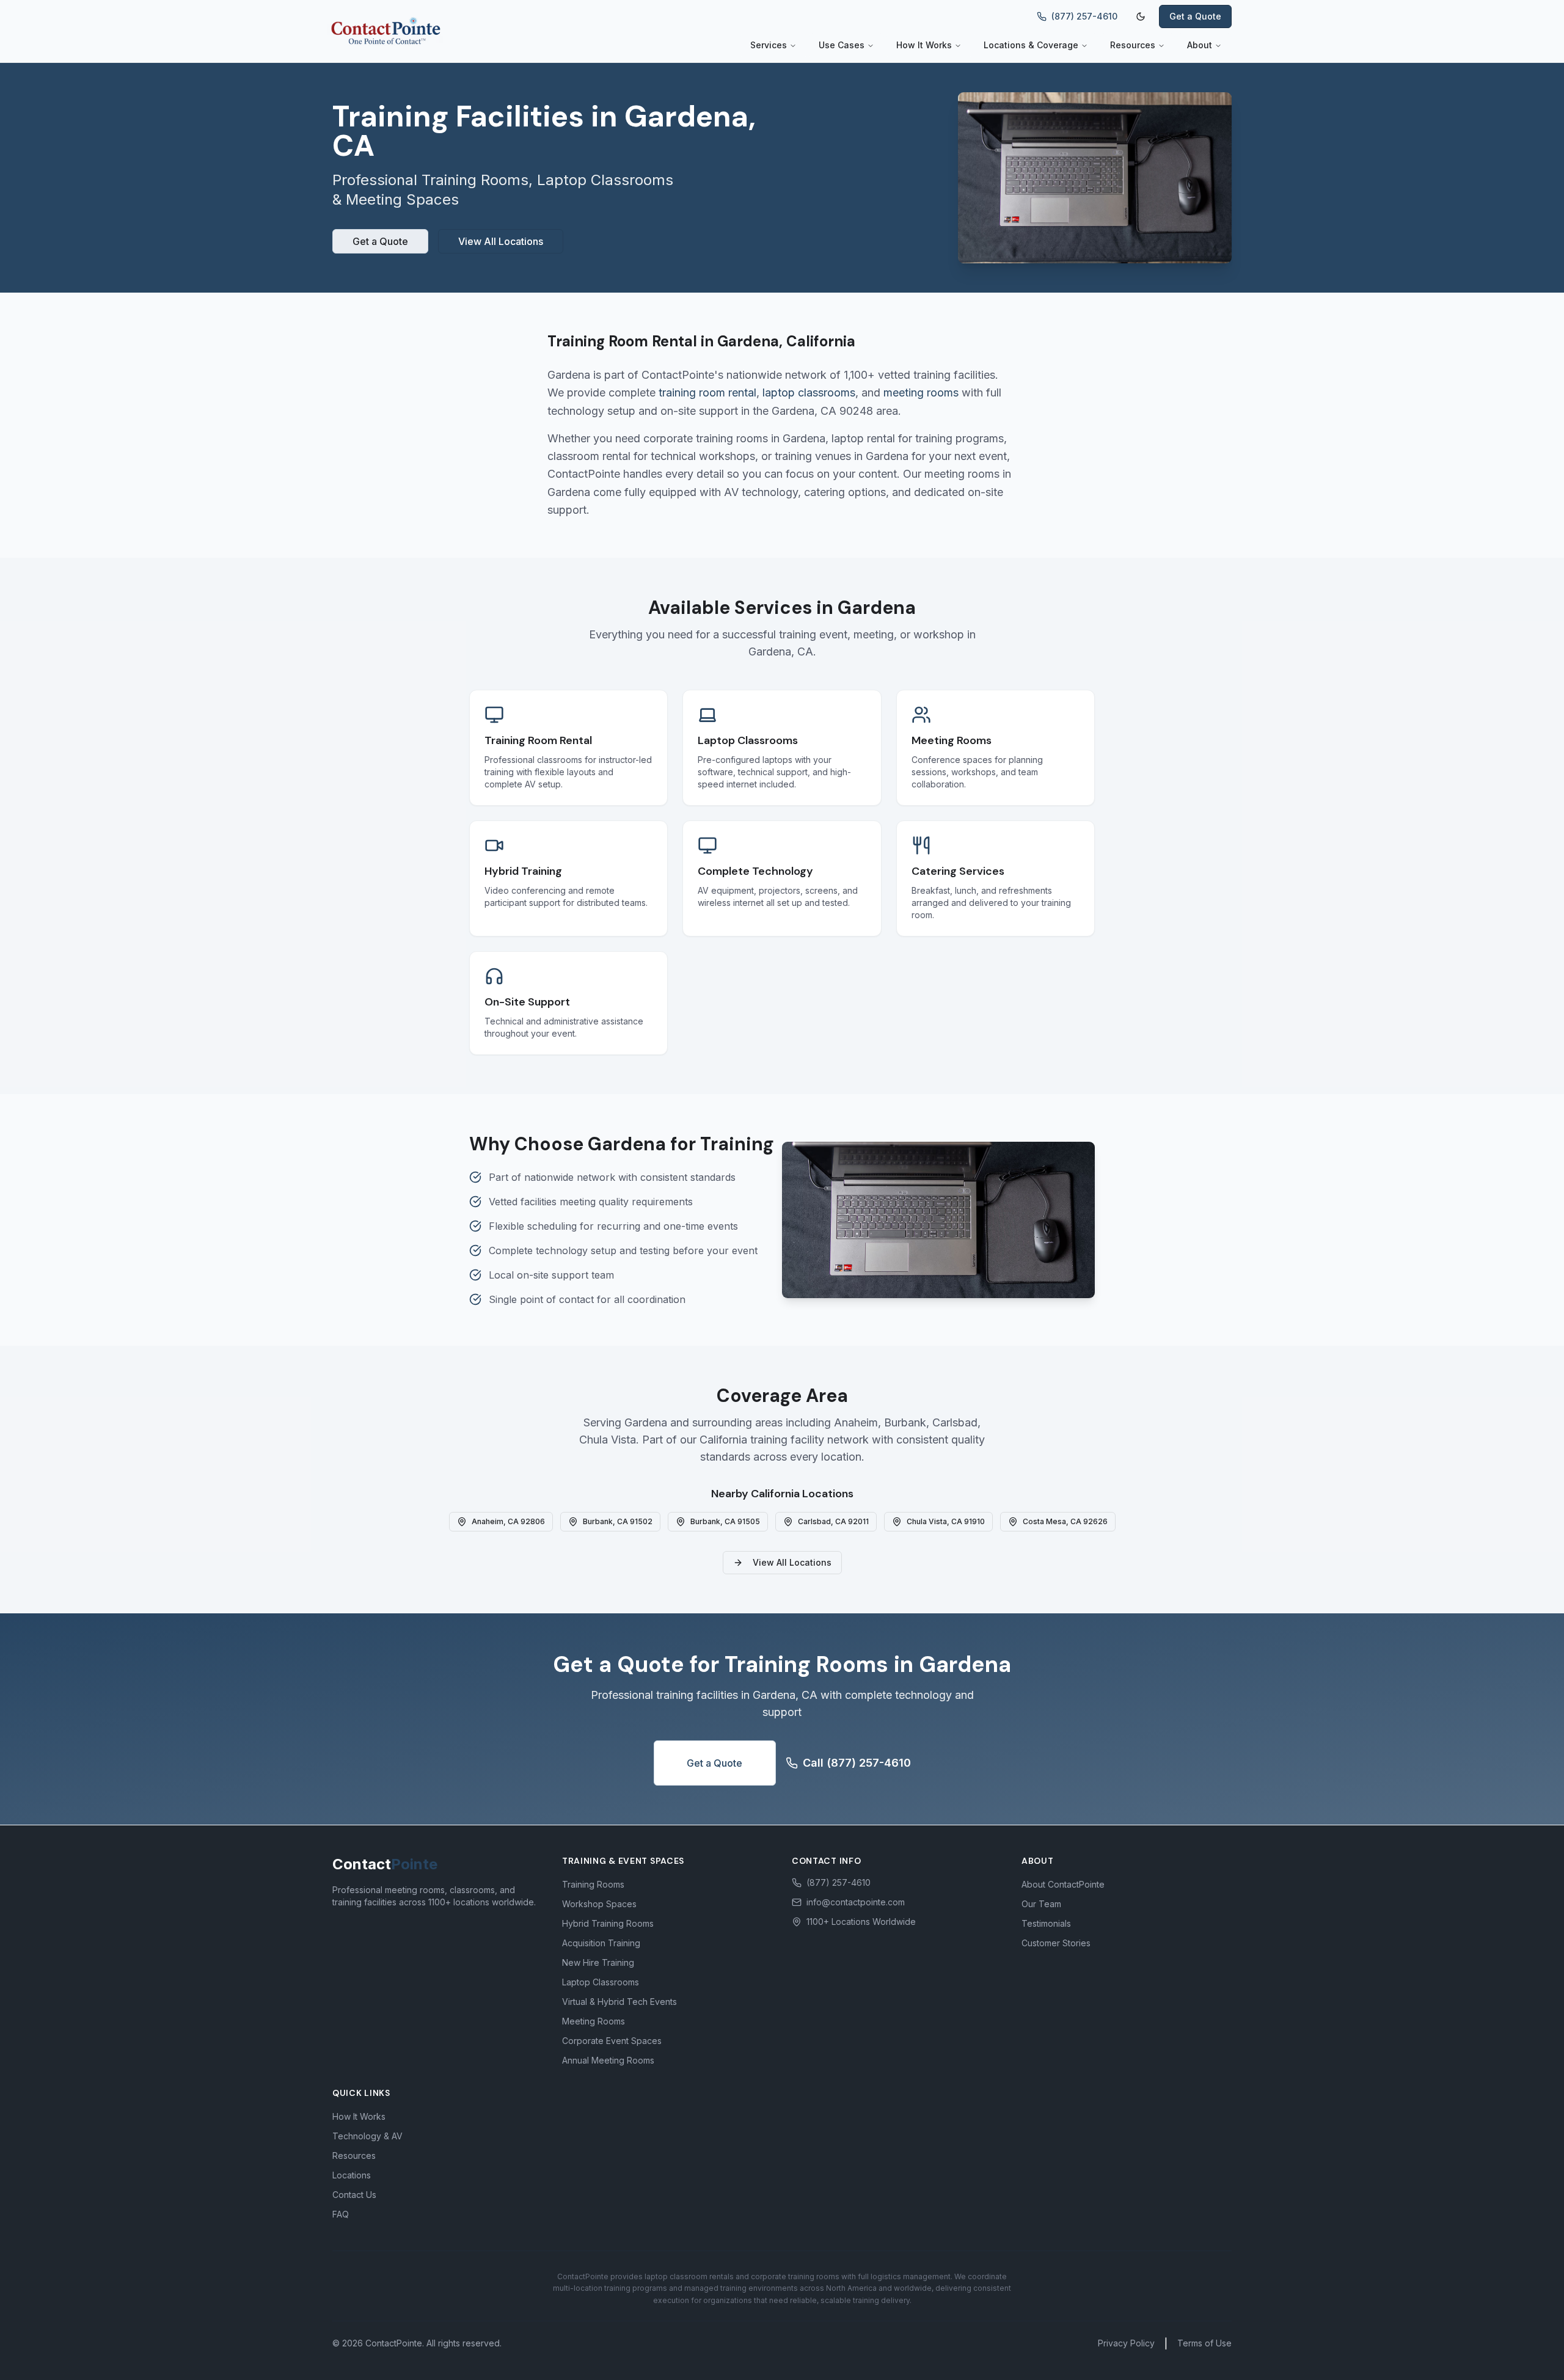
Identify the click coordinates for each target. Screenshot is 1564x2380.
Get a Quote (1195, 16)
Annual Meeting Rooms (608, 2060)
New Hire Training (598, 1962)
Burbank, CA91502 (618, 1521)
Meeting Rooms (594, 2021)
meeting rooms (921, 392)
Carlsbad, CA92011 (833, 1521)
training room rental (707, 392)
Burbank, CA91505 (725, 1521)
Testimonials (1046, 1923)
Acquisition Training (601, 1943)
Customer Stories (1056, 1943)
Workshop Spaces (599, 1904)
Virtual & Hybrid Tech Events (619, 2002)
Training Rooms (593, 1884)
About (1200, 45)
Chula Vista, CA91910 (946, 1521)
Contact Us (354, 2195)
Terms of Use (1204, 2343)
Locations (352, 2175)
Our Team (1041, 1904)
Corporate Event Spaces (612, 2041)
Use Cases (842, 45)
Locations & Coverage (1031, 45)
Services (769, 45)
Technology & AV (367, 2136)
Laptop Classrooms (601, 1982)
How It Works (924, 45)
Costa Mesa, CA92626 (1065, 1521)
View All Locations (501, 241)
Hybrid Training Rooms (608, 1923)
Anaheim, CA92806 (508, 1521)
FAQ (341, 2214)
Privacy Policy (1126, 2343)
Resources (1133, 45)
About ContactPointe (1063, 1884)
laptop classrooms (809, 392)
